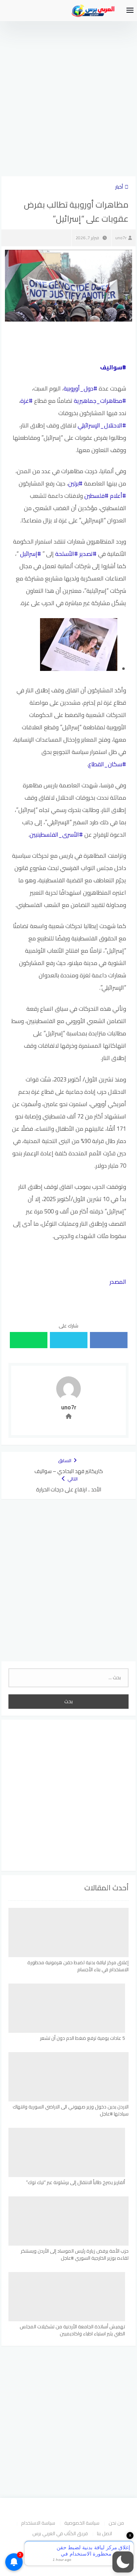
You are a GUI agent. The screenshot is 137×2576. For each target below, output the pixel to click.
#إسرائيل (31, 554)
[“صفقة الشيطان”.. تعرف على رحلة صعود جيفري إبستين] (79, 669)
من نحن (116, 2523)
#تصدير (88, 554)
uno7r (121, 238)
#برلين (75, 483)
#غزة (27, 401)
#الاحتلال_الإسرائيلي (102, 425)
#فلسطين (96, 496)
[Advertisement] (68, 90)
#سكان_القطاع (107, 764)
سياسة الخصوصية (82, 2523)
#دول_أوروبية (80, 388)
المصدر (118, 1282)
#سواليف (113, 367)
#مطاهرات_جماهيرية (100, 401)
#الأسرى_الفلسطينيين (56, 835)
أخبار (119, 187)
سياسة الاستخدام (38, 2523)
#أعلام (118, 496)
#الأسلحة (67, 554)
